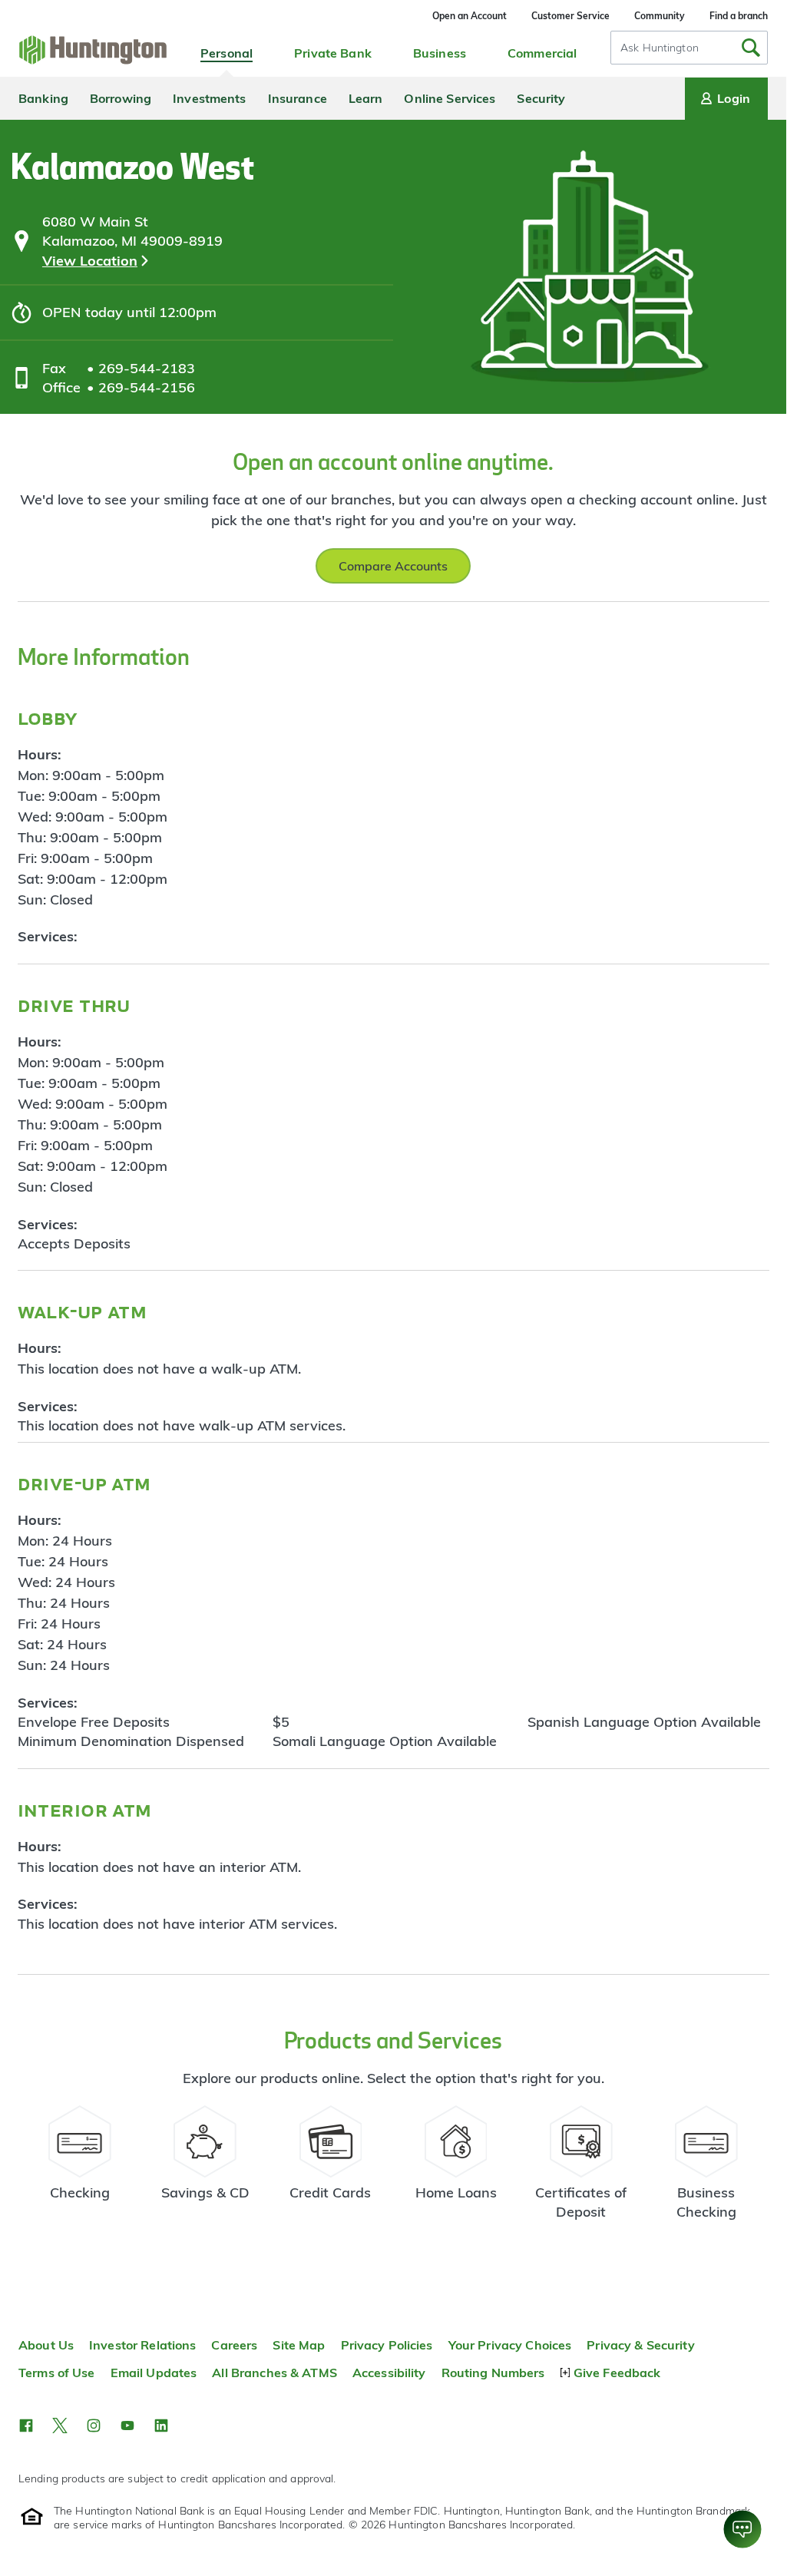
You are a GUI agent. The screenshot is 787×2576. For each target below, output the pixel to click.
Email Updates (154, 2373)
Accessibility (389, 2373)
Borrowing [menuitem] (121, 98)
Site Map (299, 2345)
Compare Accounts (393, 566)
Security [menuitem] (541, 98)
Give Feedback (617, 2373)
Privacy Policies (387, 2345)
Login (734, 98)
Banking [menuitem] (43, 98)
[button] (26, 2426)
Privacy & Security (640, 2345)
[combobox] (689, 48)
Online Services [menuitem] (450, 98)
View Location (90, 261)
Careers (234, 2345)
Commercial (542, 53)
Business (440, 53)
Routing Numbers (493, 2373)
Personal (227, 53)
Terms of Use (57, 2373)
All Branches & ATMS (274, 2373)
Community (660, 16)
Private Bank (333, 53)
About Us (46, 2345)
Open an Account (470, 16)
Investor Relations (142, 2345)
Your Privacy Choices (510, 2345)
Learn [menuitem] (366, 98)
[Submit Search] (751, 48)
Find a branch (739, 16)
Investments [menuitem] (209, 98)
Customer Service (570, 16)
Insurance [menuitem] (298, 98)
